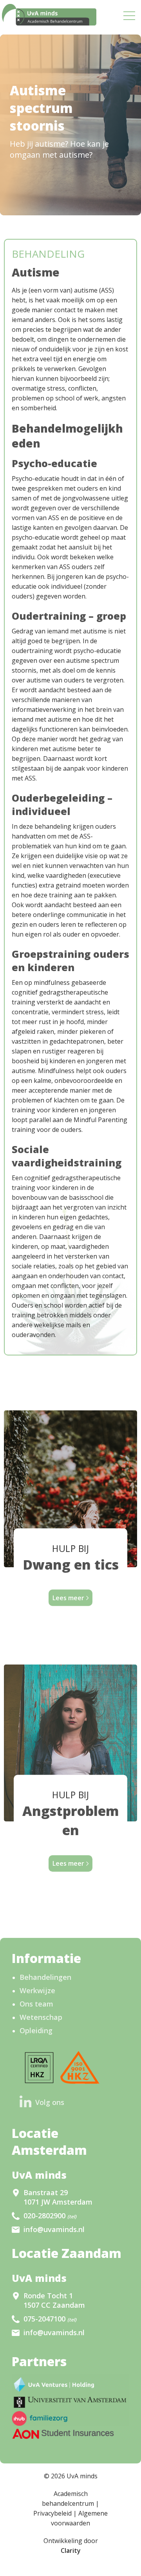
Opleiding (36, 2030)
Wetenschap (41, 2017)
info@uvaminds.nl (54, 2229)
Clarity (71, 2551)
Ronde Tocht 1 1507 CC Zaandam (54, 2300)
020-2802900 (50, 2216)
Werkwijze (37, 1990)
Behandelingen (45, 1977)
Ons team (36, 2004)
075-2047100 (50, 2319)
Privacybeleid (52, 2513)
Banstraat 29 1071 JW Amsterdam (58, 2197)
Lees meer (68, 1598)
